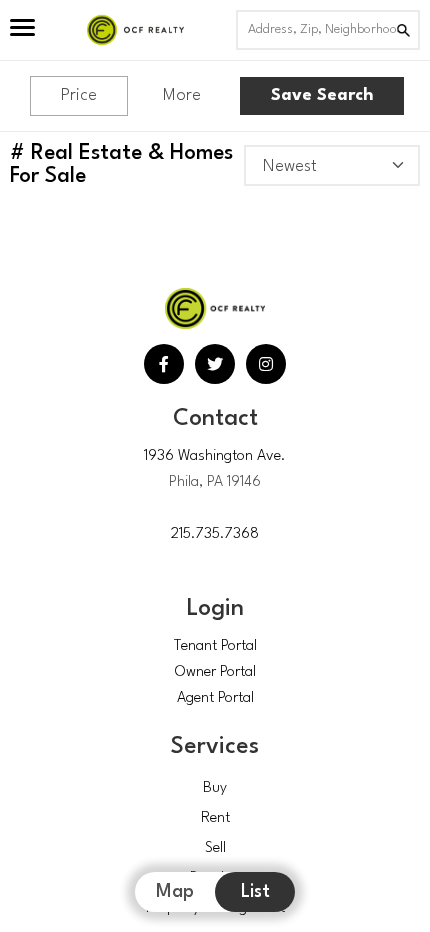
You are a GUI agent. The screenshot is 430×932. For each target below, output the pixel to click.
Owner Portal (215, 672)
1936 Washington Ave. (215, 456)
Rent (215, 818)
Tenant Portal (215, 646)
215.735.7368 (215, 534)
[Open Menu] (22, 30)
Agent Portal (215, 698)
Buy (215, 788)
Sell (215, 848)
